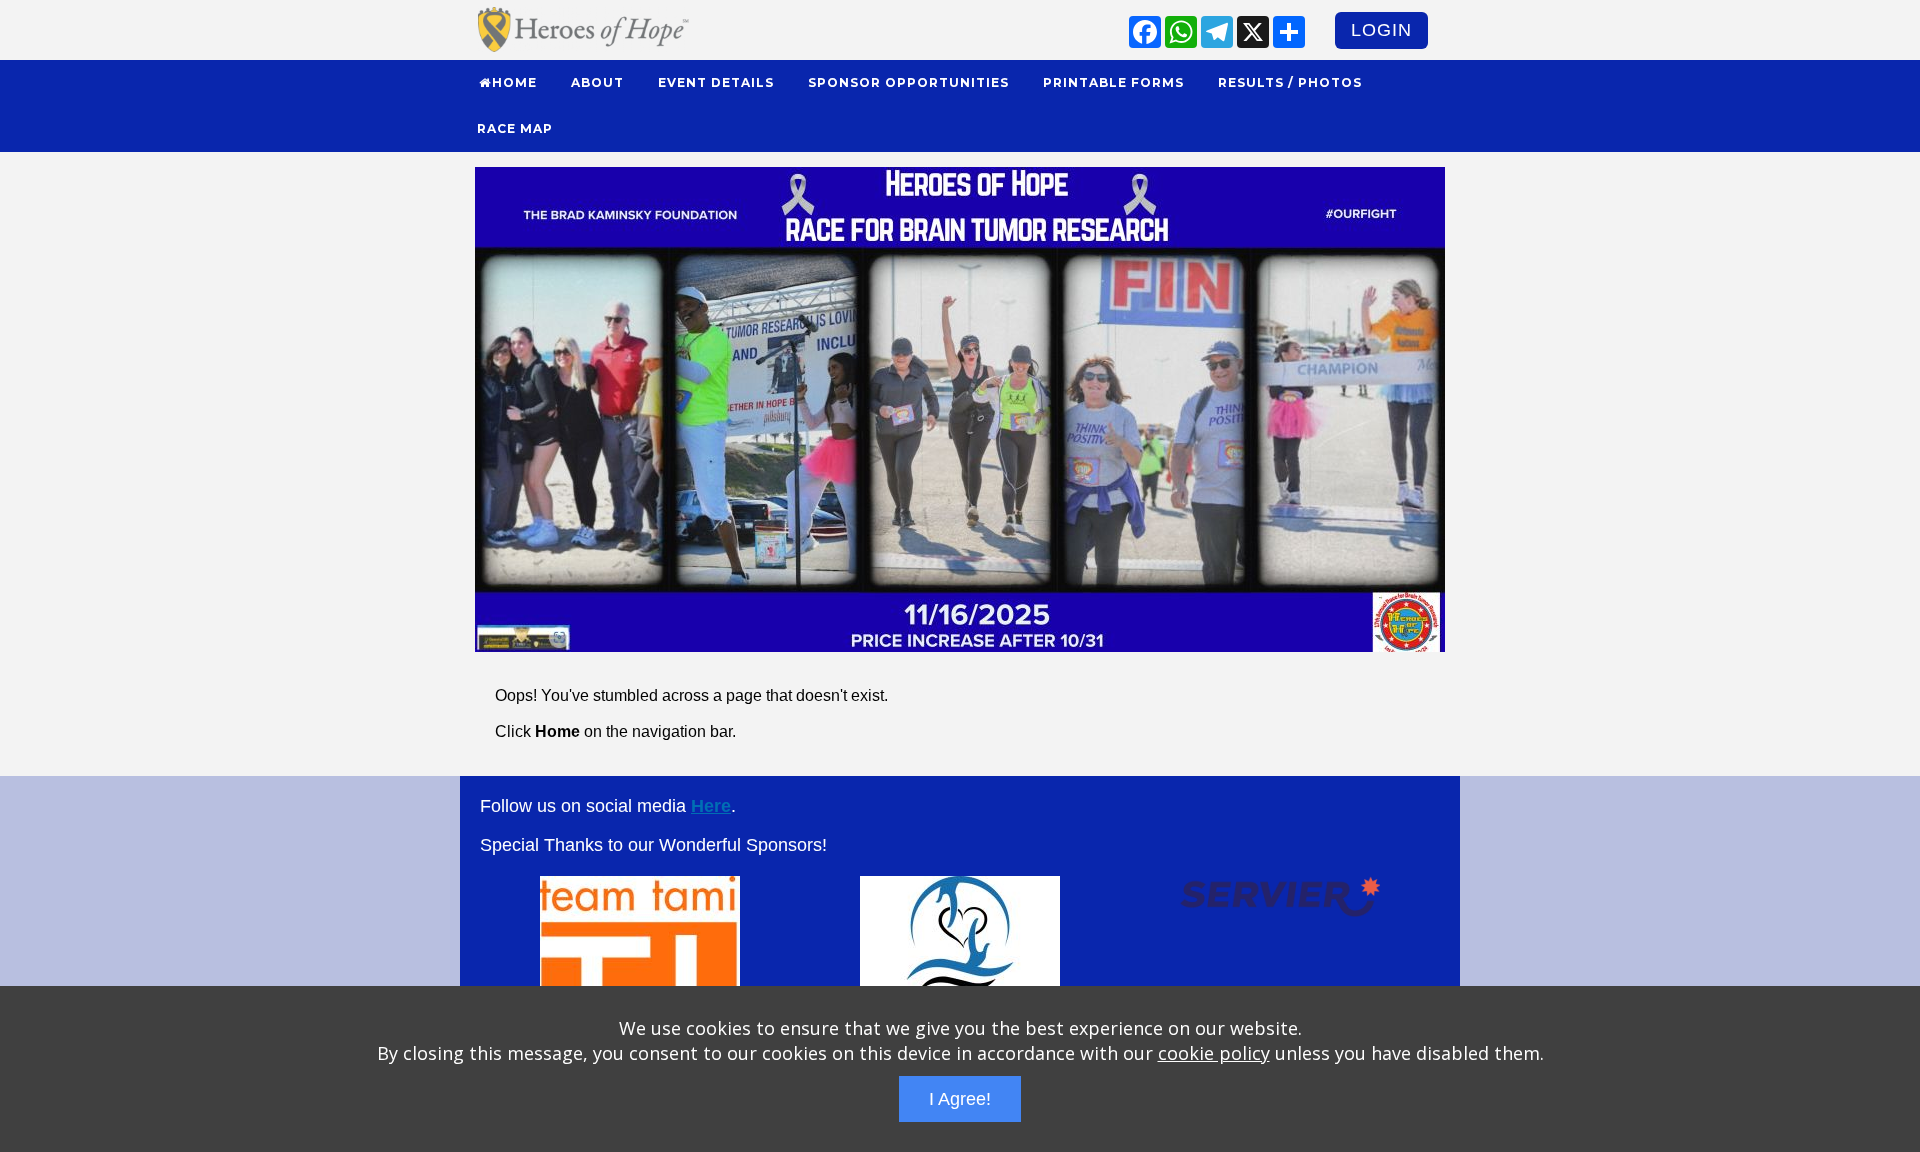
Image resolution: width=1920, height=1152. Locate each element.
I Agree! (960, 1099)
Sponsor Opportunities (908, 82)
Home (514, 82)
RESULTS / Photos (1290, 82)
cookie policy (1214, 1053)
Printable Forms (1113, 82)
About (597, 82)
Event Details (716, 82)
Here (711, 806)
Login (1381, 30)
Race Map (515, 128)
